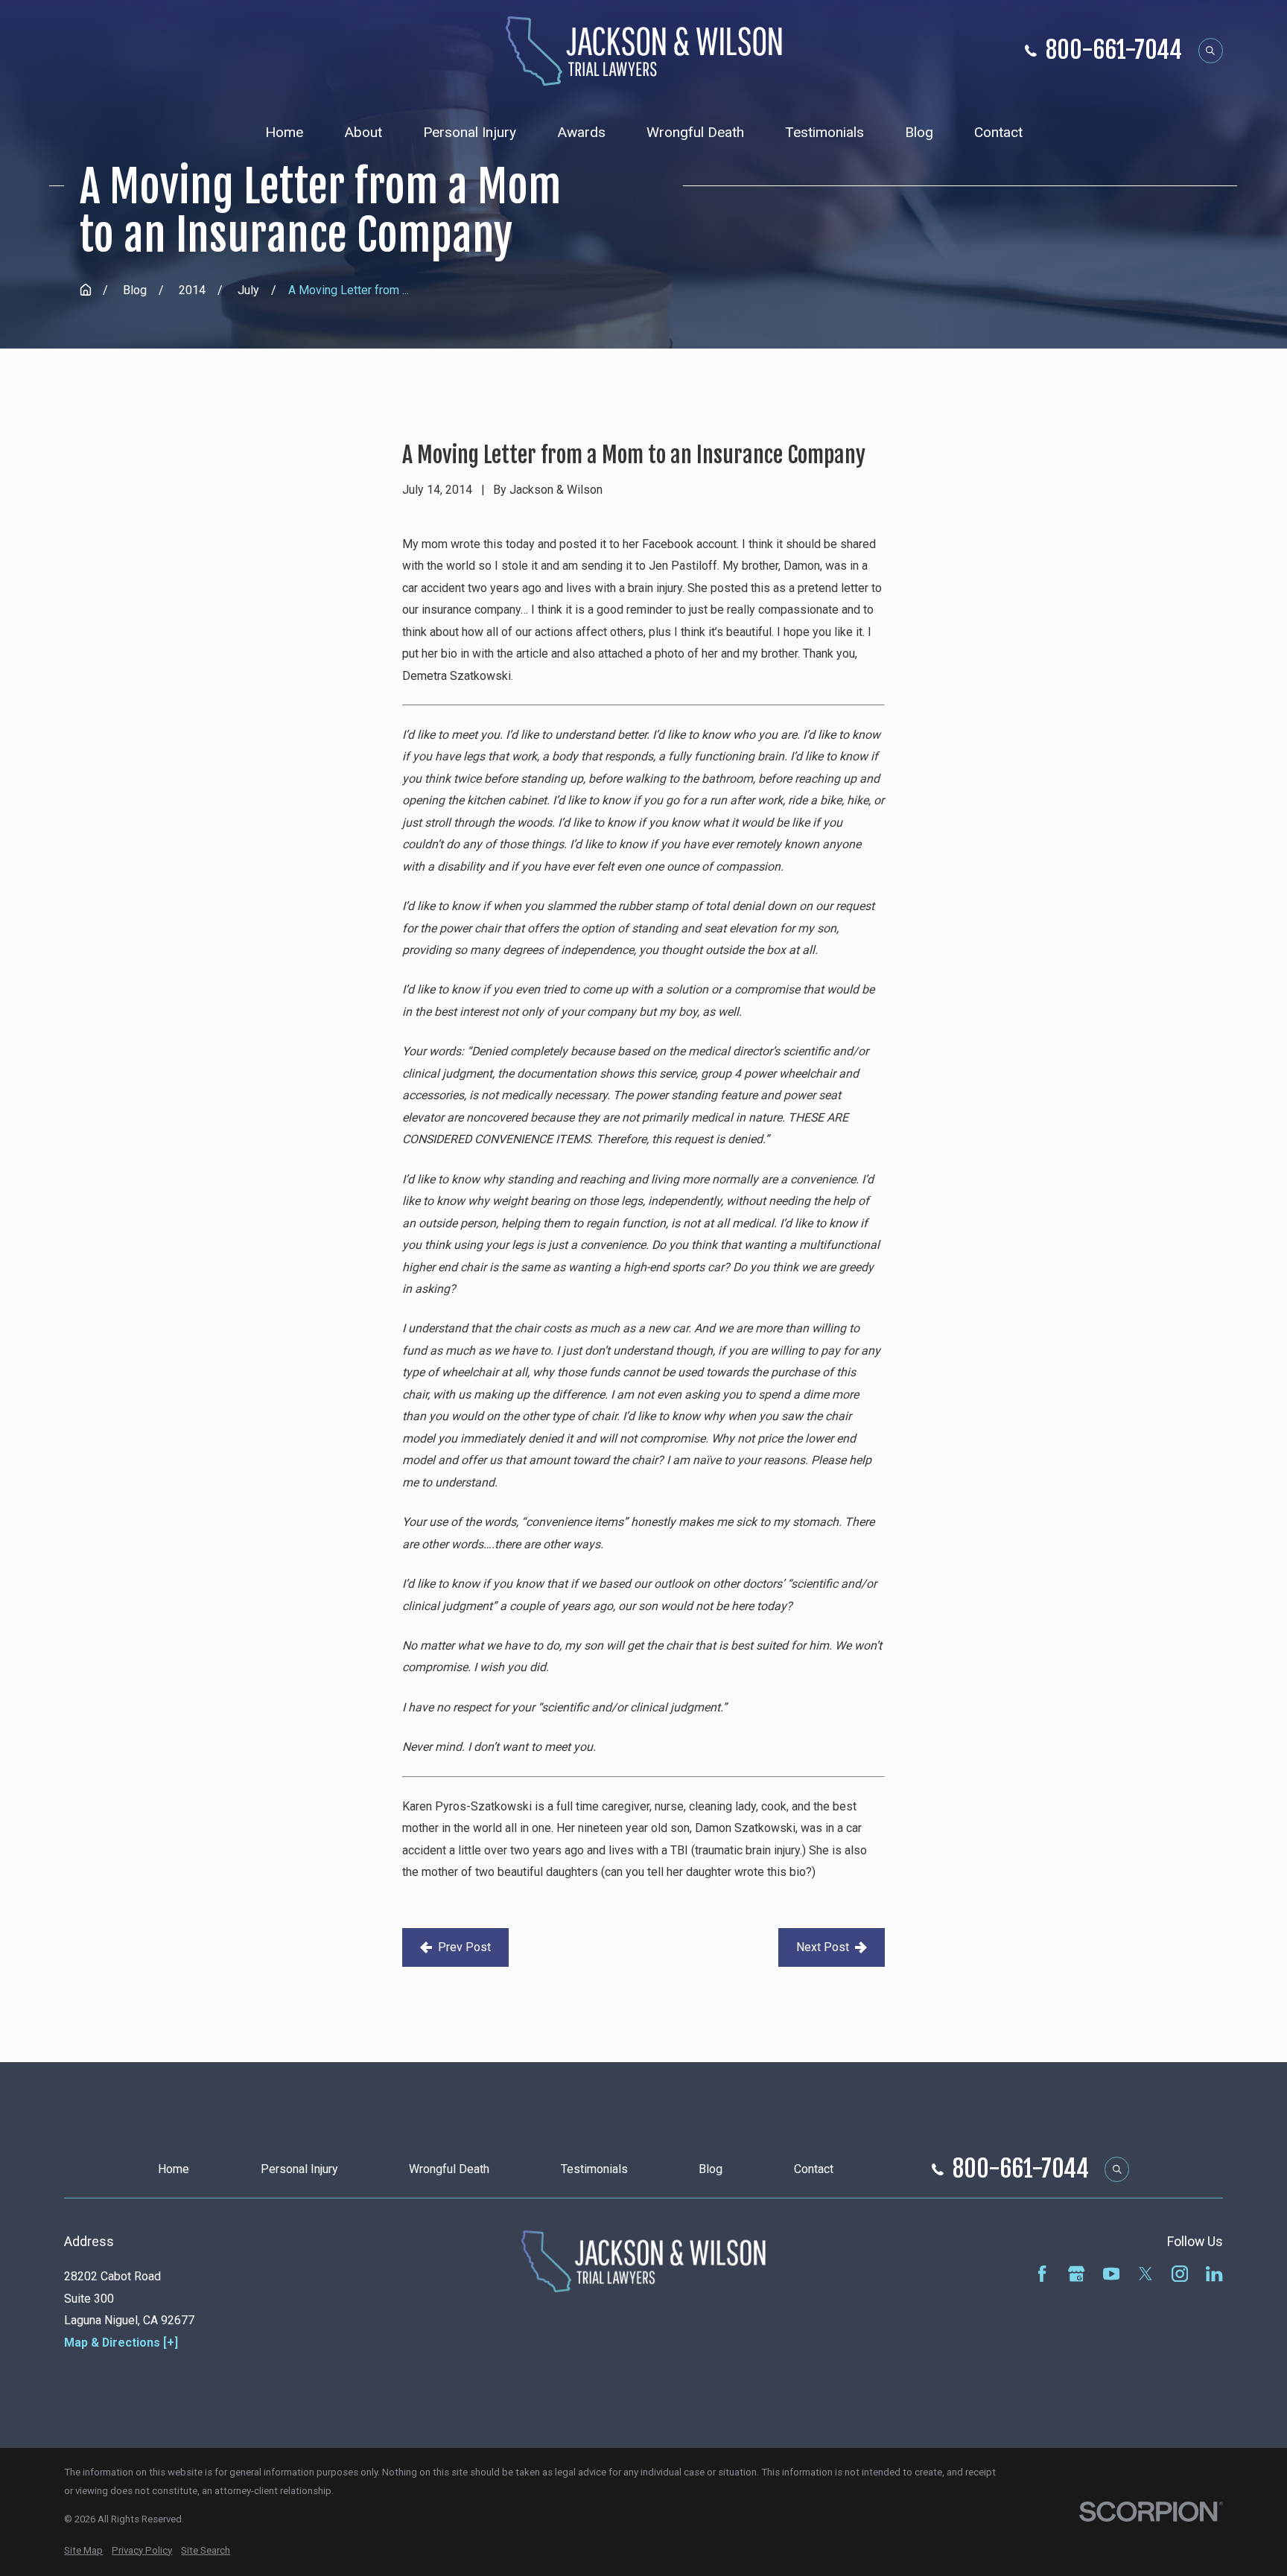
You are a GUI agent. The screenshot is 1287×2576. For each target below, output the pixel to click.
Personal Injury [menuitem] (470, 132)
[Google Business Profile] (1076, 2274)
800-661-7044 (1114, 51)
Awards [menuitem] (581, 132)
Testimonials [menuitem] (824, 132)
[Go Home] (86, 290)
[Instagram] (1180, 2274)
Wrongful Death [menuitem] (695, 132)
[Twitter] (1145, 2274)
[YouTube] (1111, 2274)
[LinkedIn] (1214, 2274)
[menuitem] (83, 2551)
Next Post (823, 1947)
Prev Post (464, 1947)
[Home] (644, 51)
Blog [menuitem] (919, 132)
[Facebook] (1042, 2274)
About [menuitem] (363, 132)
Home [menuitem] (284, 132)
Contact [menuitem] (998, 132)
